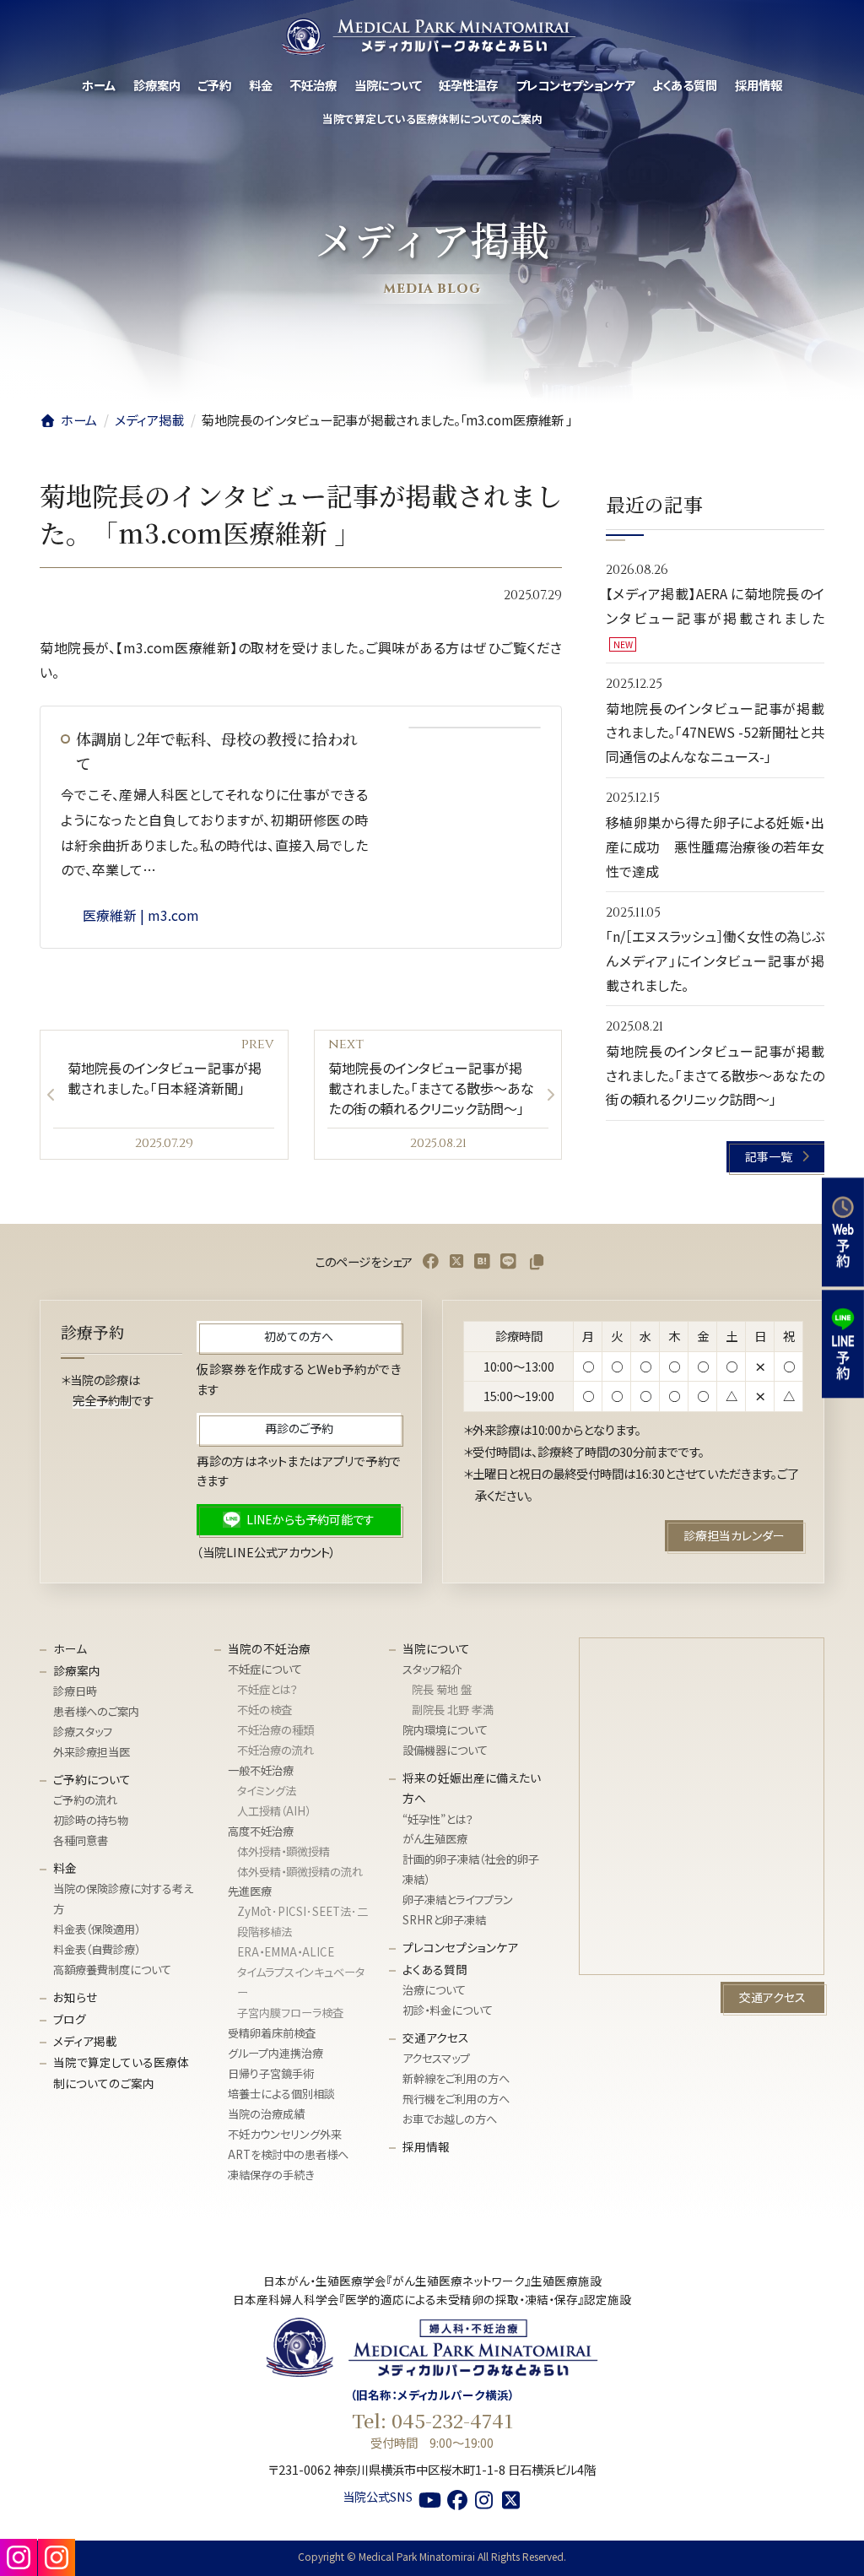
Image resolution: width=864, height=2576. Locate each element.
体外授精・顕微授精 (283, 1851)
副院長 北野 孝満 (453, 1710)
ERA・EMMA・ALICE (286, 1952)
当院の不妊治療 (269, 1648)
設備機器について (445, 1750)
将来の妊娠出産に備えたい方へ (472, 1788)
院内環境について (445, 1730)
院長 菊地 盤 (442, 1689)
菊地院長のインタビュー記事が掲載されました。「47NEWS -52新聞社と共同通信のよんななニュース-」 (715, 733)
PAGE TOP (830, 2551)
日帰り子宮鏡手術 (271, 2073)
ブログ (70, 2019)
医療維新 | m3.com (141, 915)
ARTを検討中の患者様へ (288, 2154)
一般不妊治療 (261, 1770)
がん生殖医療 (435, 1840)
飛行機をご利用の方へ (456, 2100)
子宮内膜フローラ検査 (290, 2013)
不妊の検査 (265, 1710)
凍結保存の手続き (271, 2175)
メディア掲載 (85, 2041)
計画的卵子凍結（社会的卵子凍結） (471, 1870)
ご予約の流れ (85, 1800)
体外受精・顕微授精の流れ (300, 1872)
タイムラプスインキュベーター (301, 1982)
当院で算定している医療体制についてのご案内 (121, 2073)
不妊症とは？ (267, 1689)
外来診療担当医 (92, 1752)
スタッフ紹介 (432, 1669)
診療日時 (75, 1691)
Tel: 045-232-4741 (432, 2420)
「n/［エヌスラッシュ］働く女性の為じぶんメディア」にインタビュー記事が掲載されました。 (715, 961)
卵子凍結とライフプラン (458, 1900)
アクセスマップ (436, 2059)
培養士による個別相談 (281, 2094)
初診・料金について (448, 2010)
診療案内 (77, 1670)
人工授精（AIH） (274, 1811)
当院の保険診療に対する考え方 (123, 1899)
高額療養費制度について (112, 1970)
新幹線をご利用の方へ (456, 2079)
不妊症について (265, 1669)
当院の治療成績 (266, 2114)
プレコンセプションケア (460, 1947)
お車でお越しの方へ (450, 2119)
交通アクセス (436, 2038)
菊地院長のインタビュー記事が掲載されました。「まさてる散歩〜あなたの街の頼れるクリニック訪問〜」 (715, 1075)
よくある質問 (435, 1969)
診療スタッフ (83, 1732)
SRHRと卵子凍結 (444, 1920)
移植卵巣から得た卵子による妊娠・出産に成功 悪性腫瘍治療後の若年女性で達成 (715, 847)
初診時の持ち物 (91, 1820)
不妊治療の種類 (275, 1730)
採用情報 (426, 2146)
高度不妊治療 (261, 1831)
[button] (776, 1157)
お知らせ (75, 1997)
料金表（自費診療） (97, 1949)
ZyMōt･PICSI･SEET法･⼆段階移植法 (302, 1922)
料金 (65, 1868)
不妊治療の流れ (275, 1750)
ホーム (70, 1648)
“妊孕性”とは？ (438, 1819)
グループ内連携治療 (275, 2053)
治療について (434, 1991)
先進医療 (250, 1892)
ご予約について (92, 1779)
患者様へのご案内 (96, 1711)
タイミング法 (267, 1791)
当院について (436, 1648)
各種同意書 (81, 1840)
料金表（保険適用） (97, 1929)
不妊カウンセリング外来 (285, 2134)
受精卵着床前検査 (272, 2033)
